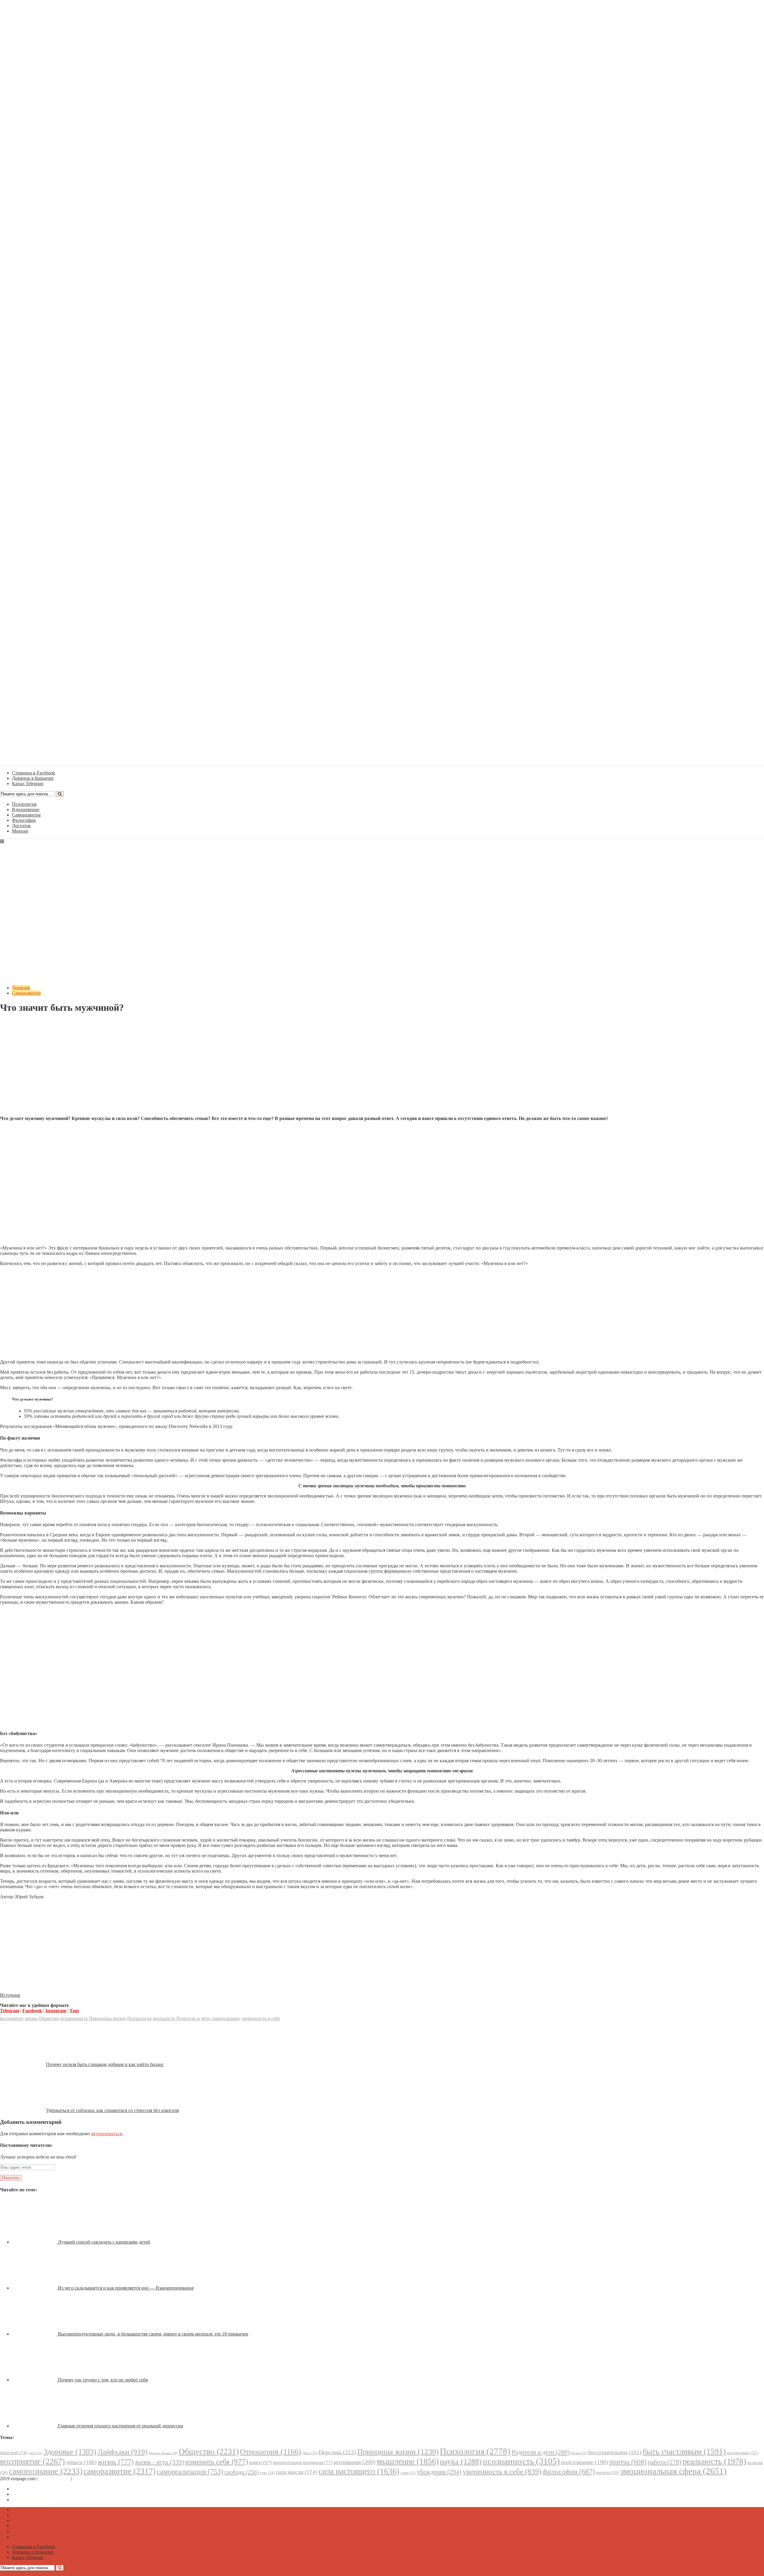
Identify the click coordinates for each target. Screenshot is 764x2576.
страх (408, 2473)
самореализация (190, 2471)
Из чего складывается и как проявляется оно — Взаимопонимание (126, 2288)
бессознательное (615, 2452)
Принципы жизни (107, 2018)
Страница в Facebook (34, 2489)
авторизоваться (107, 2134)
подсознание (584, 2462)
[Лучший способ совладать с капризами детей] (35, 2242)
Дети (35, 2453)
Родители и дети (193, 2018)
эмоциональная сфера (673, 2471)
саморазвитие (120, 2471)
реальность (164, 2018)
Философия (24, 820)
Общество (49, 2018)
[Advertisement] (382, 1069)
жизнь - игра (159, 2462)
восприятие (12, 2018)
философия (569, 2472)
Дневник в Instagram (33, 2494)
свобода (242, 2472)
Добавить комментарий (29, 1022)
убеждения (439, 2472)
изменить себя (217, 2462)
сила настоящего (359, 2471)
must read (14, 2453)
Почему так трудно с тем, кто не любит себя (103, 2380)
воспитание (743, 2453)
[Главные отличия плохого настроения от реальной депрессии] (35, 2426)
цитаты (607, 2472)
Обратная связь (54, 2479)
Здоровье (70, 2452)
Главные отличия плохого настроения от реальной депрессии (121, 2426)
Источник (10, 1995)
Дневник (21, 988)
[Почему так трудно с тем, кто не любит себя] (35, 2380)
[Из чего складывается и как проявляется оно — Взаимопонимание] (35, 2288)
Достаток (21, 826)
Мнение (20, 831)
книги (261, 2462)
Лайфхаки (123, 2452)
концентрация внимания (303, 2462)
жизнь (31, 2018)
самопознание (226, 2018)
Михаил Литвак (163, 2453)
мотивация (354, 2462)
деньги (81, 2462)
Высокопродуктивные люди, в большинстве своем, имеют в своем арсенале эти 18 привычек (153, 2334)
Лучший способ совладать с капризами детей (104, 2242)
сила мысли (296, 2472)
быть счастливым (684, 2452)
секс (267, 2473)
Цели (579, 2453)
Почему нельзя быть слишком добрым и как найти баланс (105, 2064)
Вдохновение (26, 809)
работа (665, 2462)
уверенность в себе (261, 2018)
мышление (408, 2461)
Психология (24, 804)
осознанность (74, 2018)
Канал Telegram (28, 2499)
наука (461, 2462)
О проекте (84, 2479)
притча (628, 2462)
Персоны (337, 2452)
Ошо (310, 2453)
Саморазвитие (26, 815)
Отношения (271, 2452)
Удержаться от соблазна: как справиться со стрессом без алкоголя (112, 2110)
